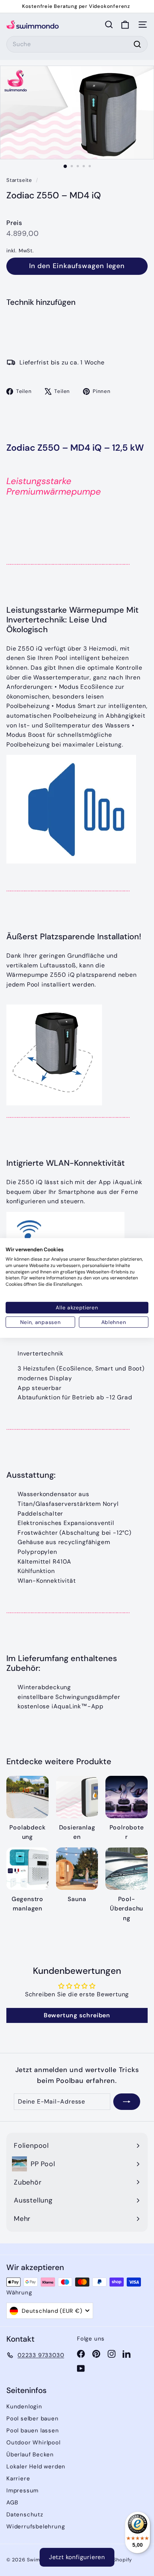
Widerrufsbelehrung (36, 2527)
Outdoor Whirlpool (33, 2443)
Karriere (18, 2479)
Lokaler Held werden (36, 2467)
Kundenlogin (24, 2407)
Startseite (20, 180)
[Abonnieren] (127, 2102)
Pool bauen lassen (33, 2431)
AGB (12, 2503)
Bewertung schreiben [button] (77, 2015)
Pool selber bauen (33, 2419)
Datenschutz (25, 2515)
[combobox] (77, 44)
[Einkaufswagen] (125, 25)
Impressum (22, 2491)
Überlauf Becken (30, 2455)
